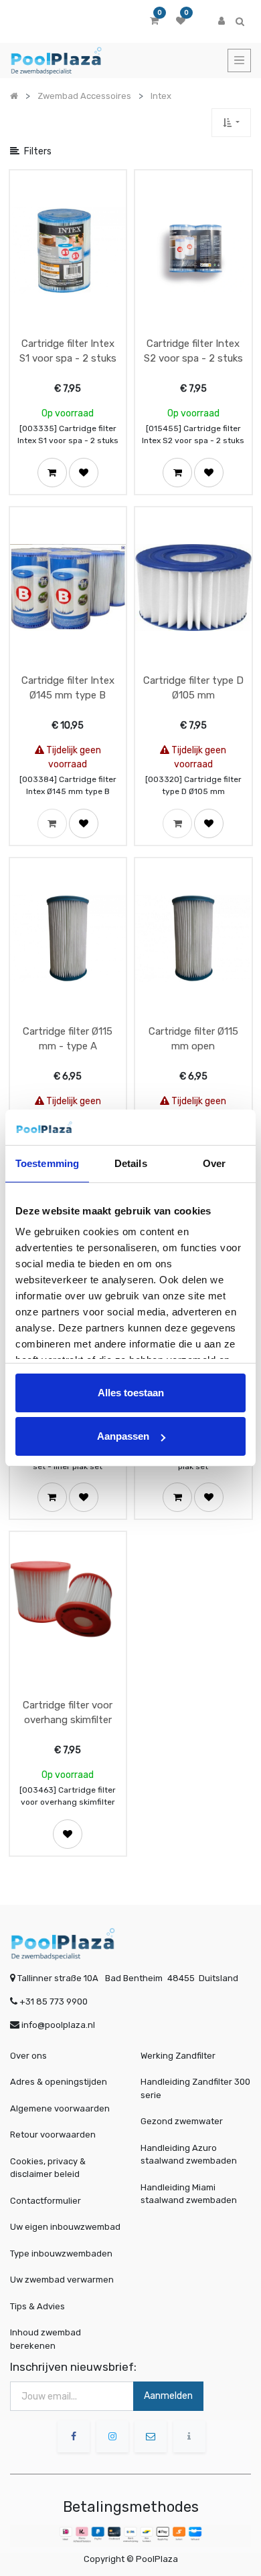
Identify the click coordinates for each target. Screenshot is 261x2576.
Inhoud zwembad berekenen (46, 2339)
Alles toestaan (131, 1393)
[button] (231, 123)
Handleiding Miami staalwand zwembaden (189, 2194)
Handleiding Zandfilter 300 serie (195, 2088)
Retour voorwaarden (53, 2135)
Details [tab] (131, 1163)
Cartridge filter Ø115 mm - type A (68, 1039)
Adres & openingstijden (59, 2082)
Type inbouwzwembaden (61, 2253)
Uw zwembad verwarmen (62, 2280)
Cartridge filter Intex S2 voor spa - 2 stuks (193, 351)
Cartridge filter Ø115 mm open (193, 1039)
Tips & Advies (37, 2306)
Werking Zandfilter (178, 2056)
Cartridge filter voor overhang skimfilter (68, 1713)
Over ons (28, 2056)
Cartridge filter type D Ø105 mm (193, 688)
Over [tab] (214, 1163)
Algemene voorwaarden (60, 2108)
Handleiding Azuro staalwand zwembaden (189, 2155)
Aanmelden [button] (168, 2396)
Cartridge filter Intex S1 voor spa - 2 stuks (68, 351)
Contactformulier (46, 2201)
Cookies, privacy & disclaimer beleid (48, 2168)
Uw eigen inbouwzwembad (65, 2227)
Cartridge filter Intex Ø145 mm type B (68, 688)
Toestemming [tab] (47, 1163)
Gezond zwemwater (182, 2121)
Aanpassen (123, 1436)
